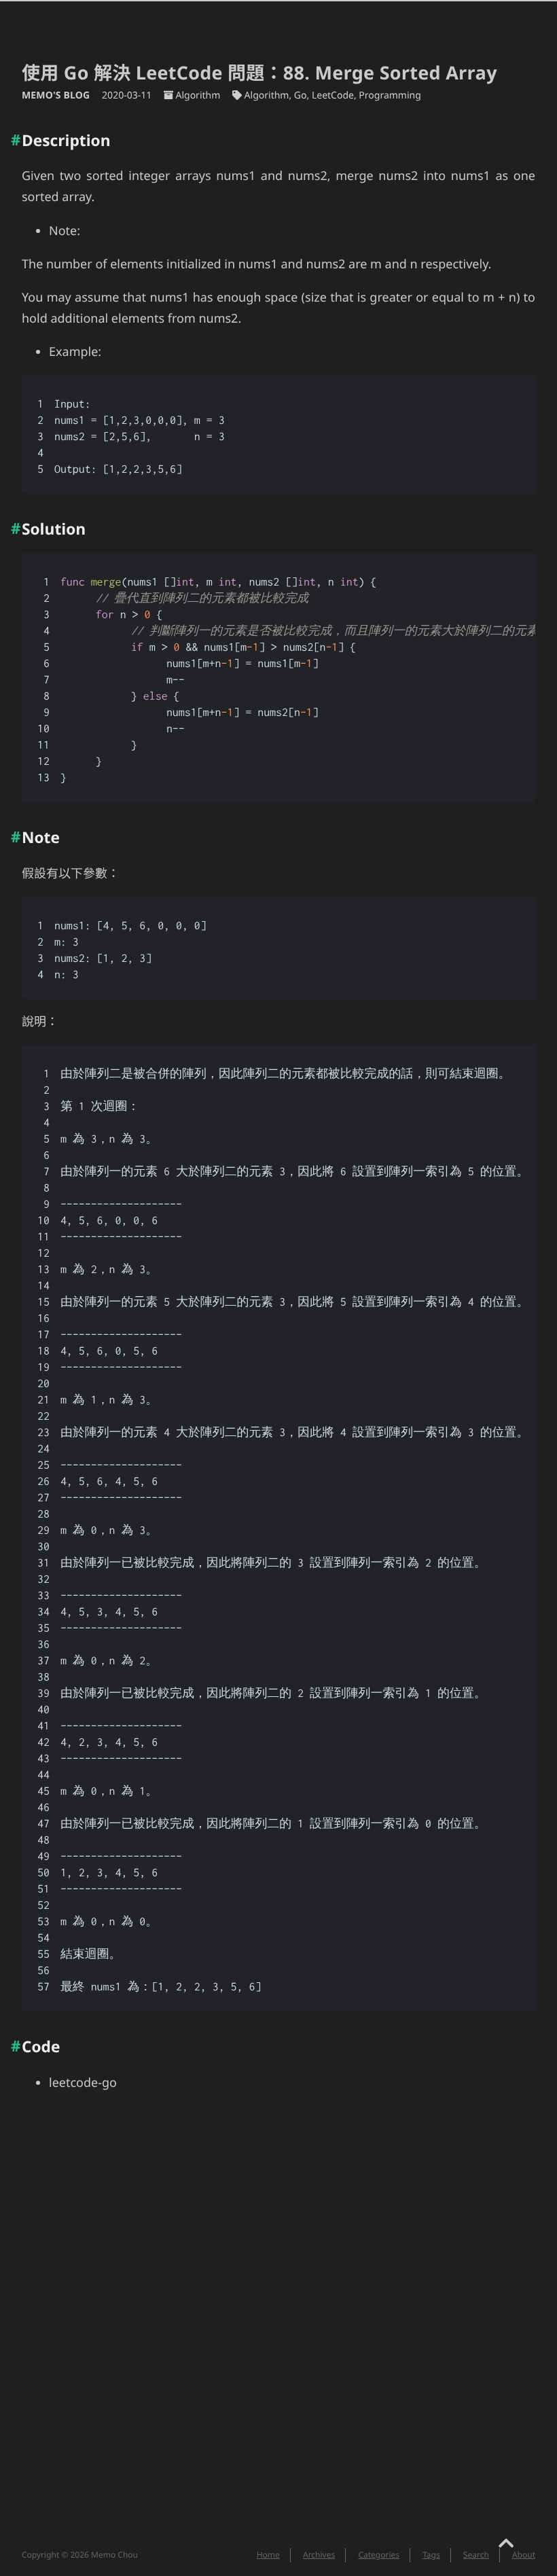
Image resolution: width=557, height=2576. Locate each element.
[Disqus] (278, 2328)
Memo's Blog (57, 95)
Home (268, 2555)
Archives (319, 2555)
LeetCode (333, 95)
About (524, 2555)
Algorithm (198, 95)
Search (476, 2555)
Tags (431, 2555)
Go (301, 95)
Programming (390, 95)
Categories (379, 2555)
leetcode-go (83, 2083)
